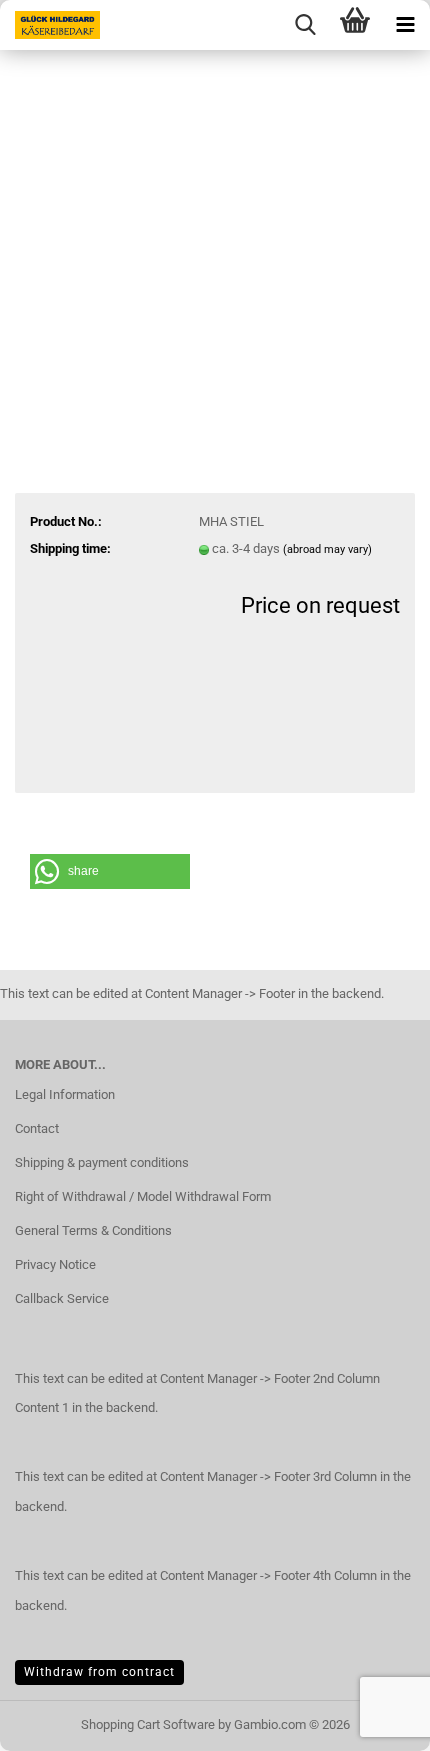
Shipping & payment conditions (102, 1162)
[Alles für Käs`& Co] (50, 25)
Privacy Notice (55, 1264)
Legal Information (65, 1094)
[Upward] (55, 1721)
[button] (110, 871)
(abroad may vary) (327, 549)
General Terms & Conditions (93, 1230)
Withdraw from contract (99, 1672)
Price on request (320, 605)
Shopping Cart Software (148, 1724)
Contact (37, 1128)
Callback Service (62, 1298)
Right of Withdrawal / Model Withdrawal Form (143, 1196)
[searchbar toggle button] (305, 25)
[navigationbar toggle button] (405, 25)
